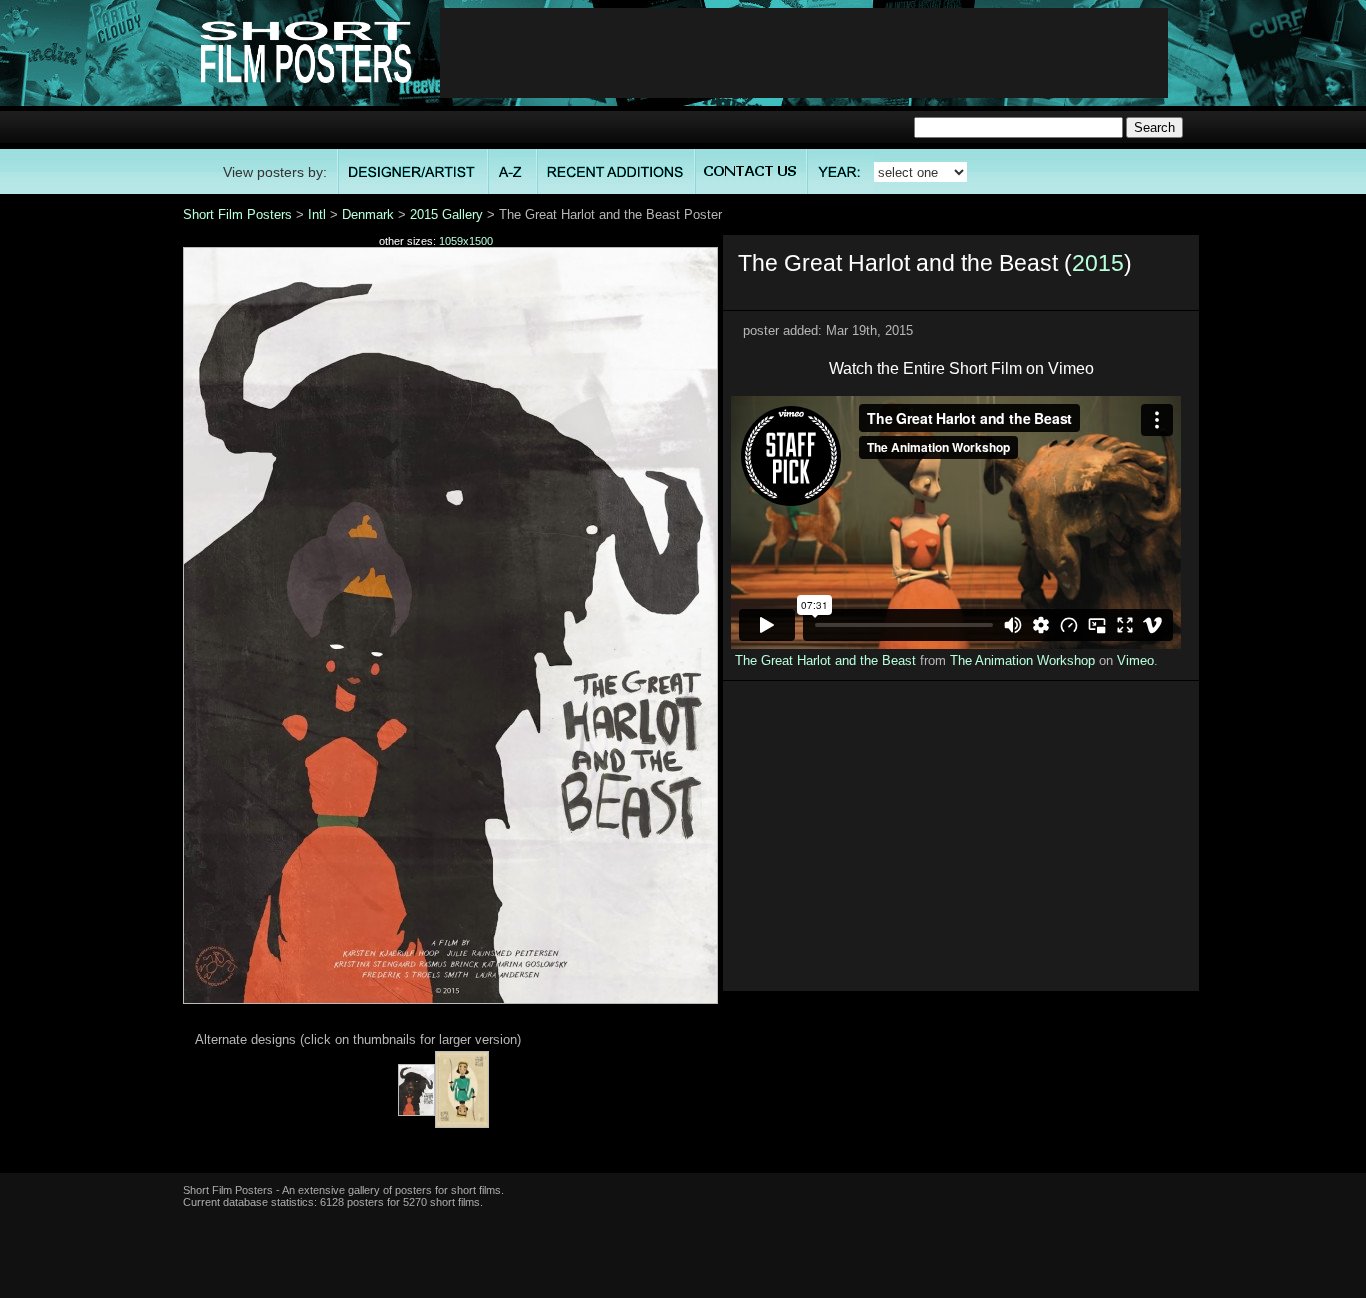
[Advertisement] (804, 53)
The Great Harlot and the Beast (825, 660)
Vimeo (1135, 660)
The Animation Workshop (1022, 660)
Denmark (368, 214)
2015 (1098, 263)
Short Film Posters (237, 214)
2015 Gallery (446, 214)
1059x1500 (466, 241)
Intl (317, 214)
